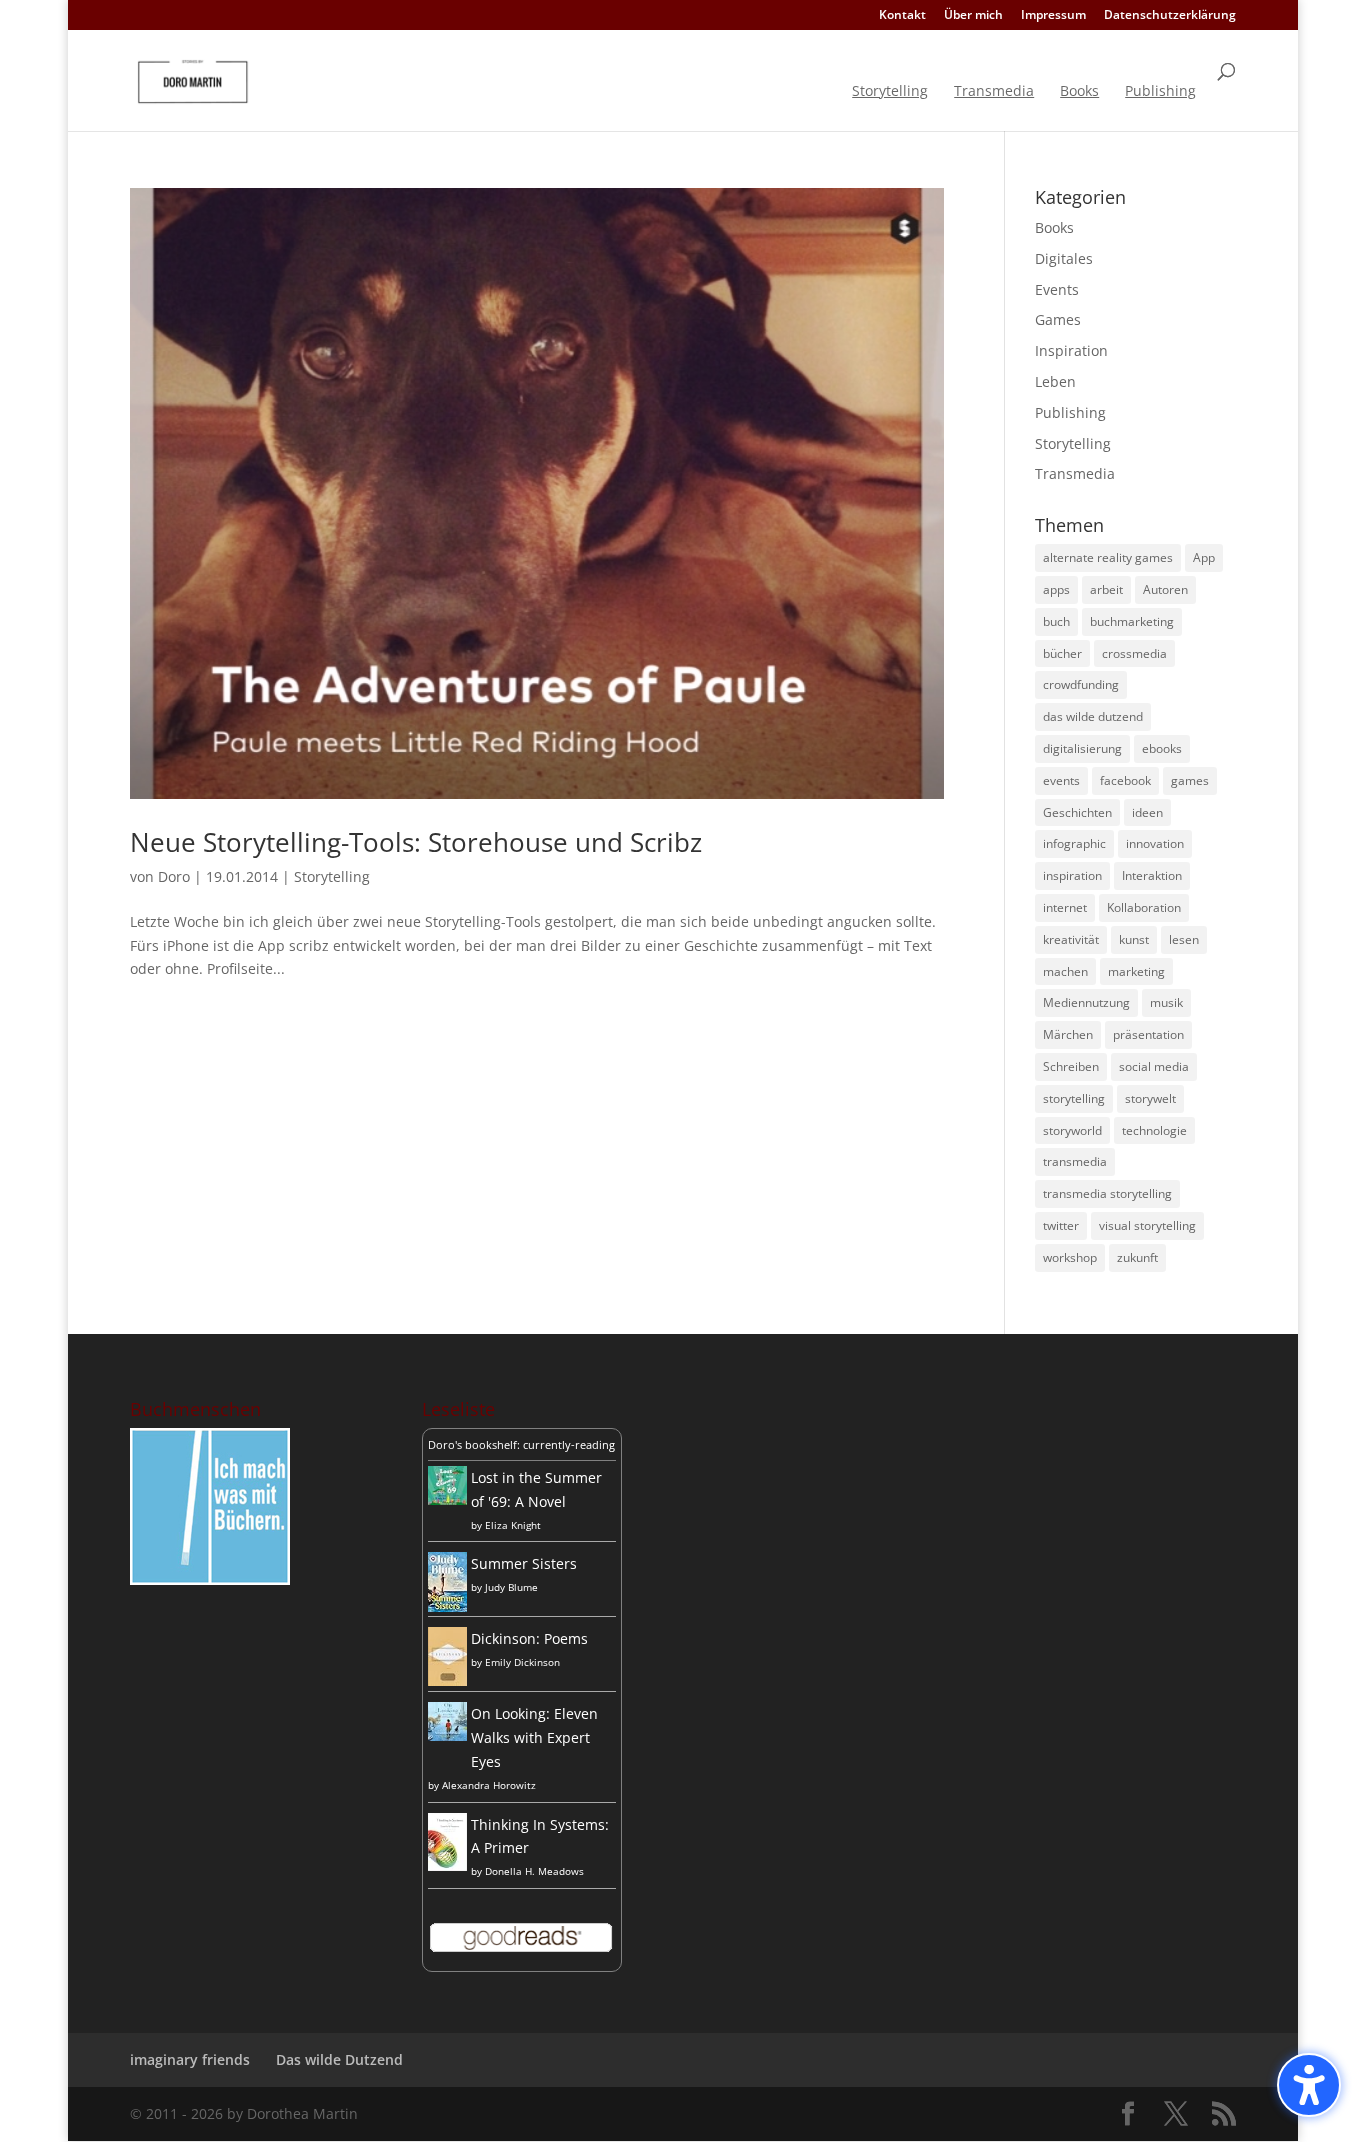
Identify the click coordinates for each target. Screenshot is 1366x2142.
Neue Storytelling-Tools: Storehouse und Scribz (416, 842)
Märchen (1068, 1034)
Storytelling (890, 92)
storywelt (1150, 1098)
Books (1079, 92)
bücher (1062, 653)
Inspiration (1071, 350)
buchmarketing (1132, 621)
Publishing (1160, 92)
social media (1154, 1066)
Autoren (1165, 589)
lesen (1184, 939)
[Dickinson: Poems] (447, 1680)
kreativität (1071, 939)
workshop (1070, 1257)
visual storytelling (1147, 1225)
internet (1065, 907)
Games (1058, 319)
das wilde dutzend (1093, 716)
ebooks (1162, 748)
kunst (1134, 939)
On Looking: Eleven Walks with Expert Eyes (534, 1737)
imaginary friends (190, 2059)
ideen (1147, 812)
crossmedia (1134, 653)
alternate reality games (1108, 557)
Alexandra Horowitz (489, 1785)
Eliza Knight (513, 1525)
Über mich (973, 16)
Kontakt (902, 16)
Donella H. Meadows (534, 1871)
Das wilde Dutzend (339, 2059)
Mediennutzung (1086, 1002)
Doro (174, 876)
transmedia (1075, 1161)
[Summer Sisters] (447, 1606)
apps (1056, 589)
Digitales (1064, 258)
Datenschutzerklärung (1170, 16)
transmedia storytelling (1107, 1193)
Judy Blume (511, 1587)
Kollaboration (1144, 907)
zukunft (1137, 1257)
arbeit (1106, 589)
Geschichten (1077, 812)
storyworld (1072, 1130)
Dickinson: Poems (529, 1638)
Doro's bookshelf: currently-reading (521, 1444)
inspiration (1072, 875)
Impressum (1053, 16)
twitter (1061, 1225)
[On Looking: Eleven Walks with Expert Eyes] (447, 1735)
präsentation (1148, 1034)
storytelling (1074, 1098)
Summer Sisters (524, 1563)
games (1190, 780)
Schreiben (1071, 1066)
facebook (1125, 780)
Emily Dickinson (522, 1662)
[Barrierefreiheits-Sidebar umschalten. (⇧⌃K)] (1309, 2085)
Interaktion (1152, 875)
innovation (1155, 843)
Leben (1055, 381)
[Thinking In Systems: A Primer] (447, 1865)
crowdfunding (1081, 684)
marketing (1136, 971)
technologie (1154, 1130)
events (1061, 780)
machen (1065, 971)
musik (1166, 1002)
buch (1056, 621)
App (1204, 557)
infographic (1074, 843)
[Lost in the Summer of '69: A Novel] (447, 1499)
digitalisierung (1082, 748)
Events (1057, 289)
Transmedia (994, 92)
